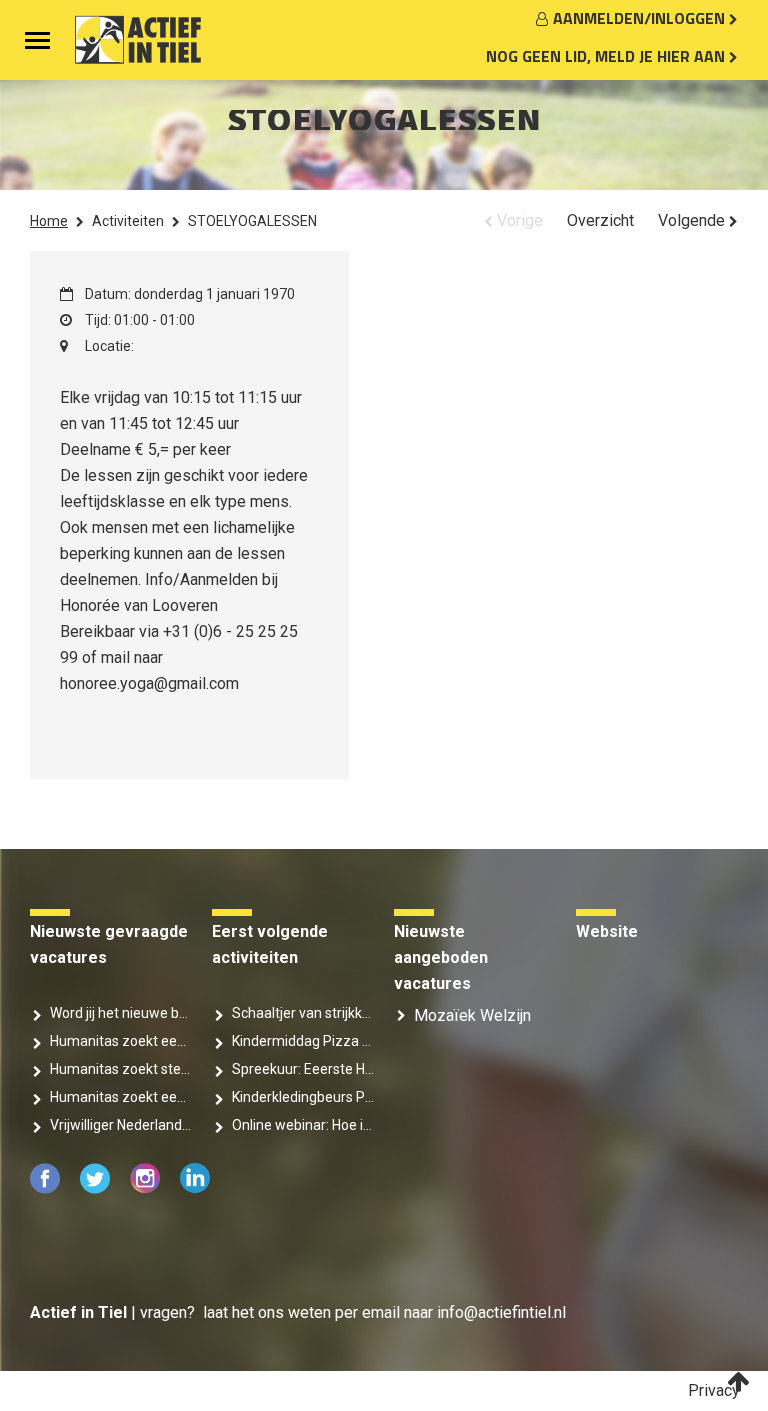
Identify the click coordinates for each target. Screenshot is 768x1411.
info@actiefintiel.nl (501, 1312)
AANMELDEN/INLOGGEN (641, 18)
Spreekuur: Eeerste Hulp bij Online (303, 1069)
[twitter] (97, 1188)
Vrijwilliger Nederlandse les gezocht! (121, 1125)
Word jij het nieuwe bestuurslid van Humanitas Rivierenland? (121, 1013)
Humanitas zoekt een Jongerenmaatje (121, 1041)
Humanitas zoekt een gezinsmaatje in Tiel (121, 1097)
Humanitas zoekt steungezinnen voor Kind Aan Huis (121, 1069)
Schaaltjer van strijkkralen (303, 1013)
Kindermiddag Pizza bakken (303, 1041)
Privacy (714, 1390)
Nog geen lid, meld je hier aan (607, 56)
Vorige (518, 220)
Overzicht (600, 220)
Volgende (693, 220)
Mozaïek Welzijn (472, 1015)
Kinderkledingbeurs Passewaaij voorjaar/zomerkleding (303, 1097)
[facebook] (47, 1188)
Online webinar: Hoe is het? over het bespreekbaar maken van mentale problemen (303, 1125)
